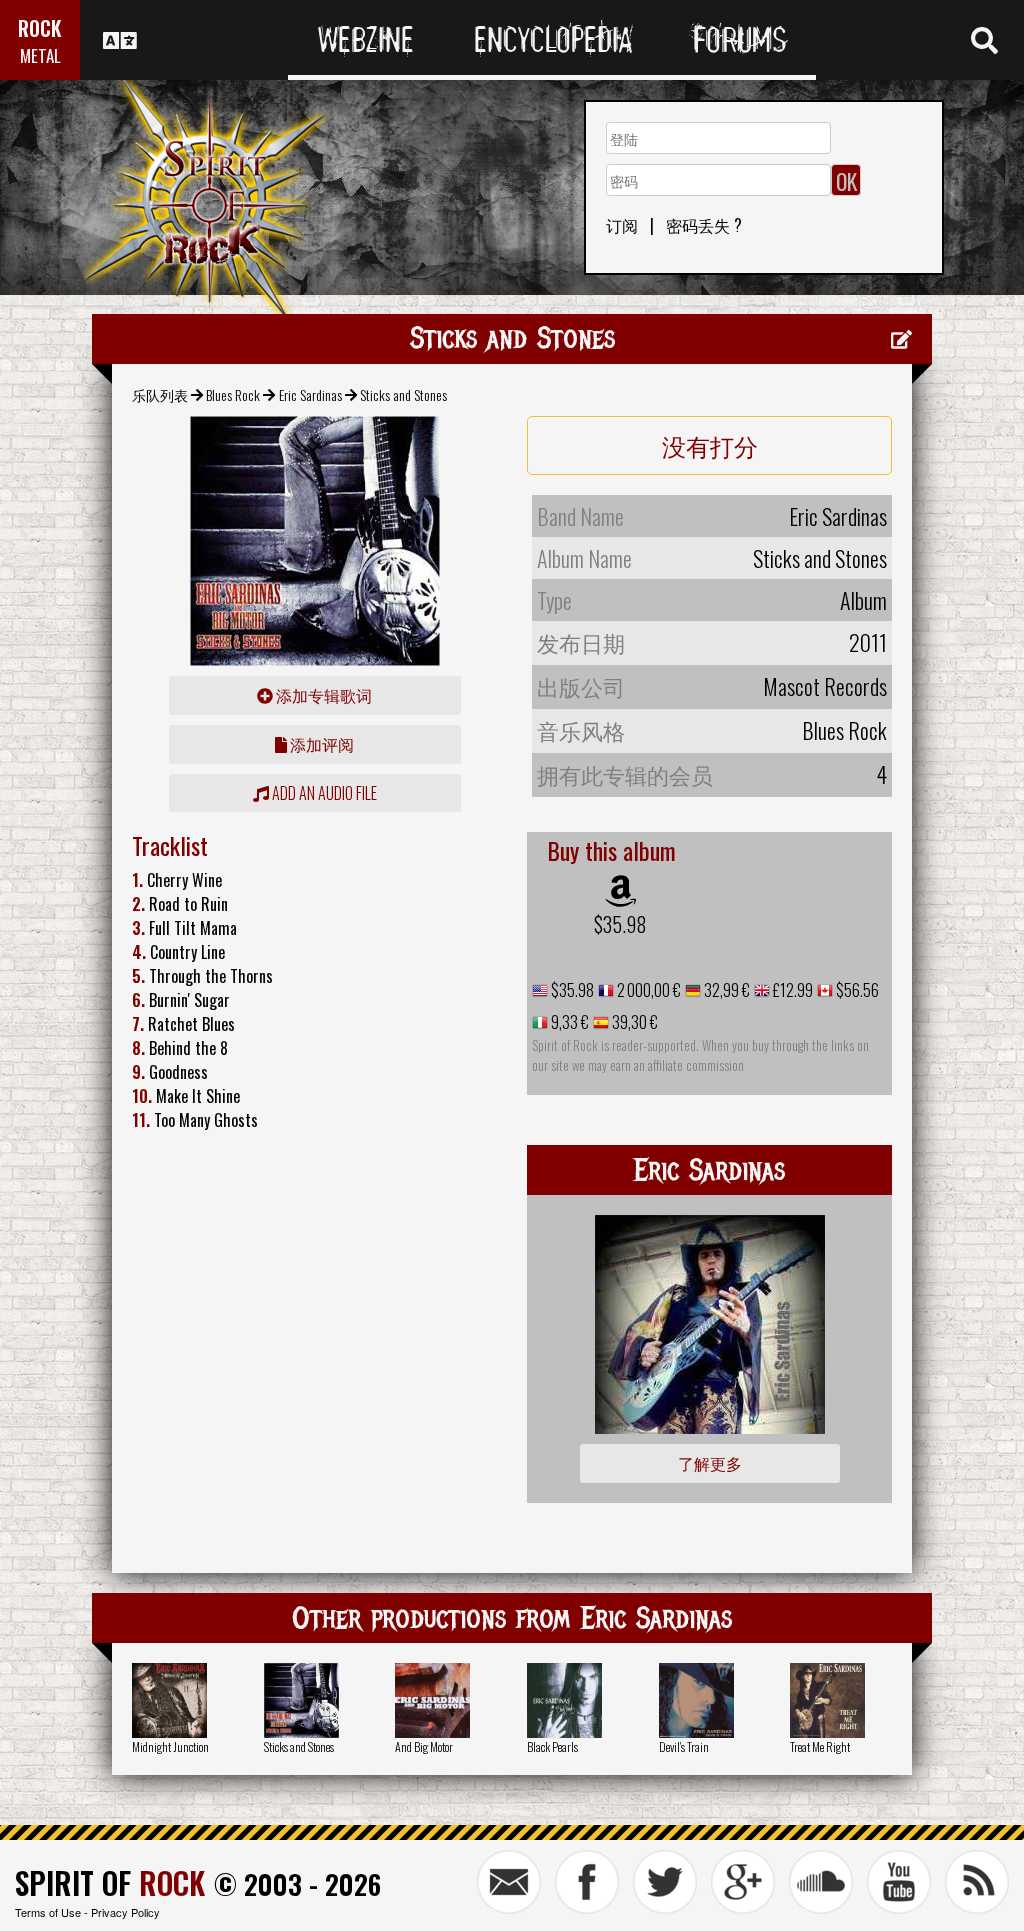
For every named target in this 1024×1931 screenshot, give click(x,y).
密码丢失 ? (704, 225)
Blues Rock (233, 394)
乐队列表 (160, 394)
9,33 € (568, 1022)
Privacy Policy (125, 1912)
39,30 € (633, 1022)
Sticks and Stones (299, 1746)
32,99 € (725, 990)
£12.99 (791, 990)
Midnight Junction (170, 1746)
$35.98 (620, 924)
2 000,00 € (647, 990)
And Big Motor (424, 1746)
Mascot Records (825, 686)
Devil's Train (684, 1746)
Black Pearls (552, 1746)
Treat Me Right (820, 1746)
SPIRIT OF (110, 1882)
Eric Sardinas (310, 394)
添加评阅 (320, 744)
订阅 (622, 225)
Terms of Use (48, 1912)
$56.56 (856, 990)
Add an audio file (323, 793)
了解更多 (710, 1463)
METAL (40, 55)
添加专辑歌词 (322, 695)
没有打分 (710, 445)
